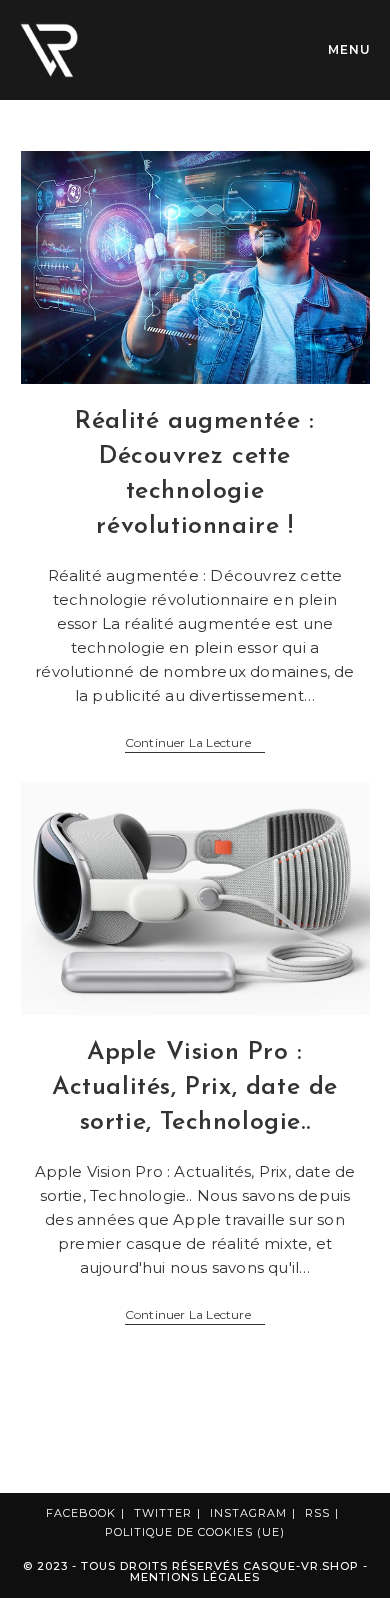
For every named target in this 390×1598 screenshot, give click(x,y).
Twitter (163, 1513)
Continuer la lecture (195, 743)
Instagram (248, 1513)
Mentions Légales (195, 1577)
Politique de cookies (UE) (195, 1532)
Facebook (81, 1513)
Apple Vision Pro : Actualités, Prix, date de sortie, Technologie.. (195, 1087)
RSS (317, 1513)
